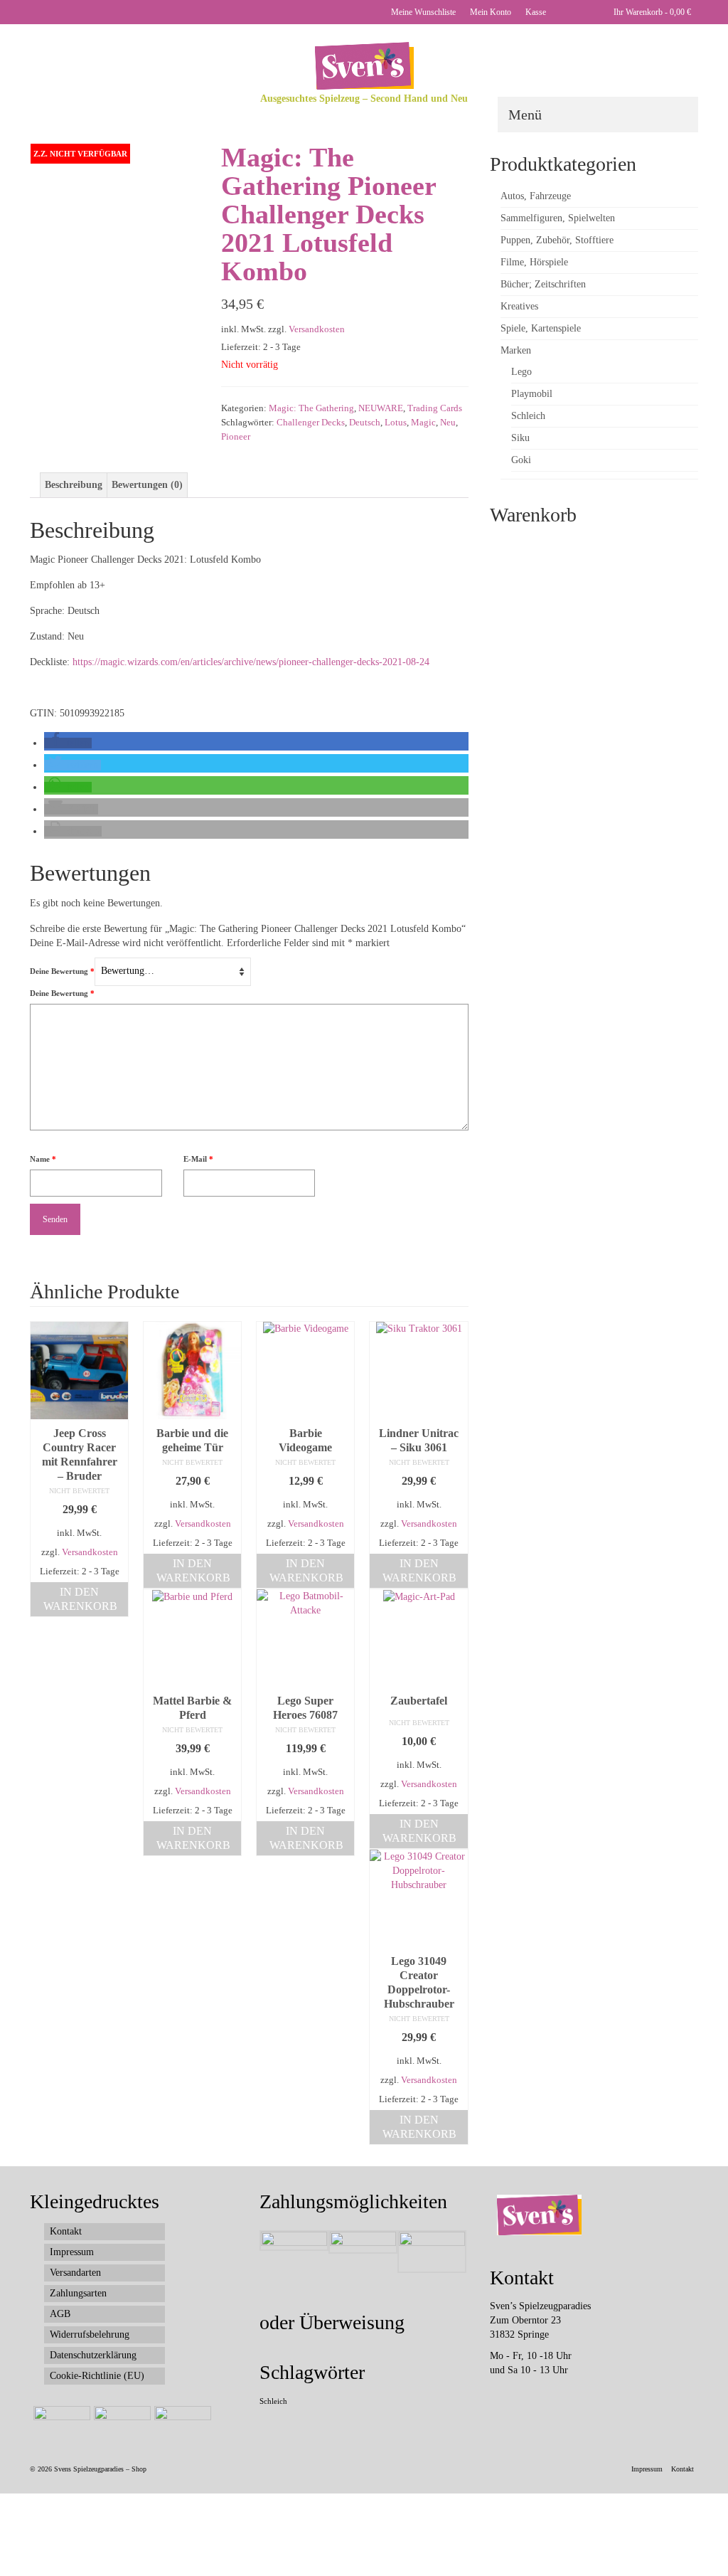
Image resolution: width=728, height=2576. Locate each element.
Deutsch (365, 422)
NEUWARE (381, 408)
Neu (448, 422)
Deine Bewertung (62, 971)
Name (43, 1159)
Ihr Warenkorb (651, 12)
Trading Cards (435, 408)
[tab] (74, 485)
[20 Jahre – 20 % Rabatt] (60, 2424)
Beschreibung (74, 485)
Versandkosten (317, 329)
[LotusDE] (115, 227)
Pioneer (236, 436)
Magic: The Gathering (311, 408)
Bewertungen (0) (147, 485)
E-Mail (198, 1159)
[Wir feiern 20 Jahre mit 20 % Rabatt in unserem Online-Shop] (121, 2424)
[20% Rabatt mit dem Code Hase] (181, 2424)
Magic (423, 422)
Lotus (396, 422)
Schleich (273, 2401)
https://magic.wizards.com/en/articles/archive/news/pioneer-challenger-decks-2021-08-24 (251, 662)
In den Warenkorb (80, 1599)
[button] (68, 743)
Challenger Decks (311, 422)
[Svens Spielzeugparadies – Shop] (364, 66)
